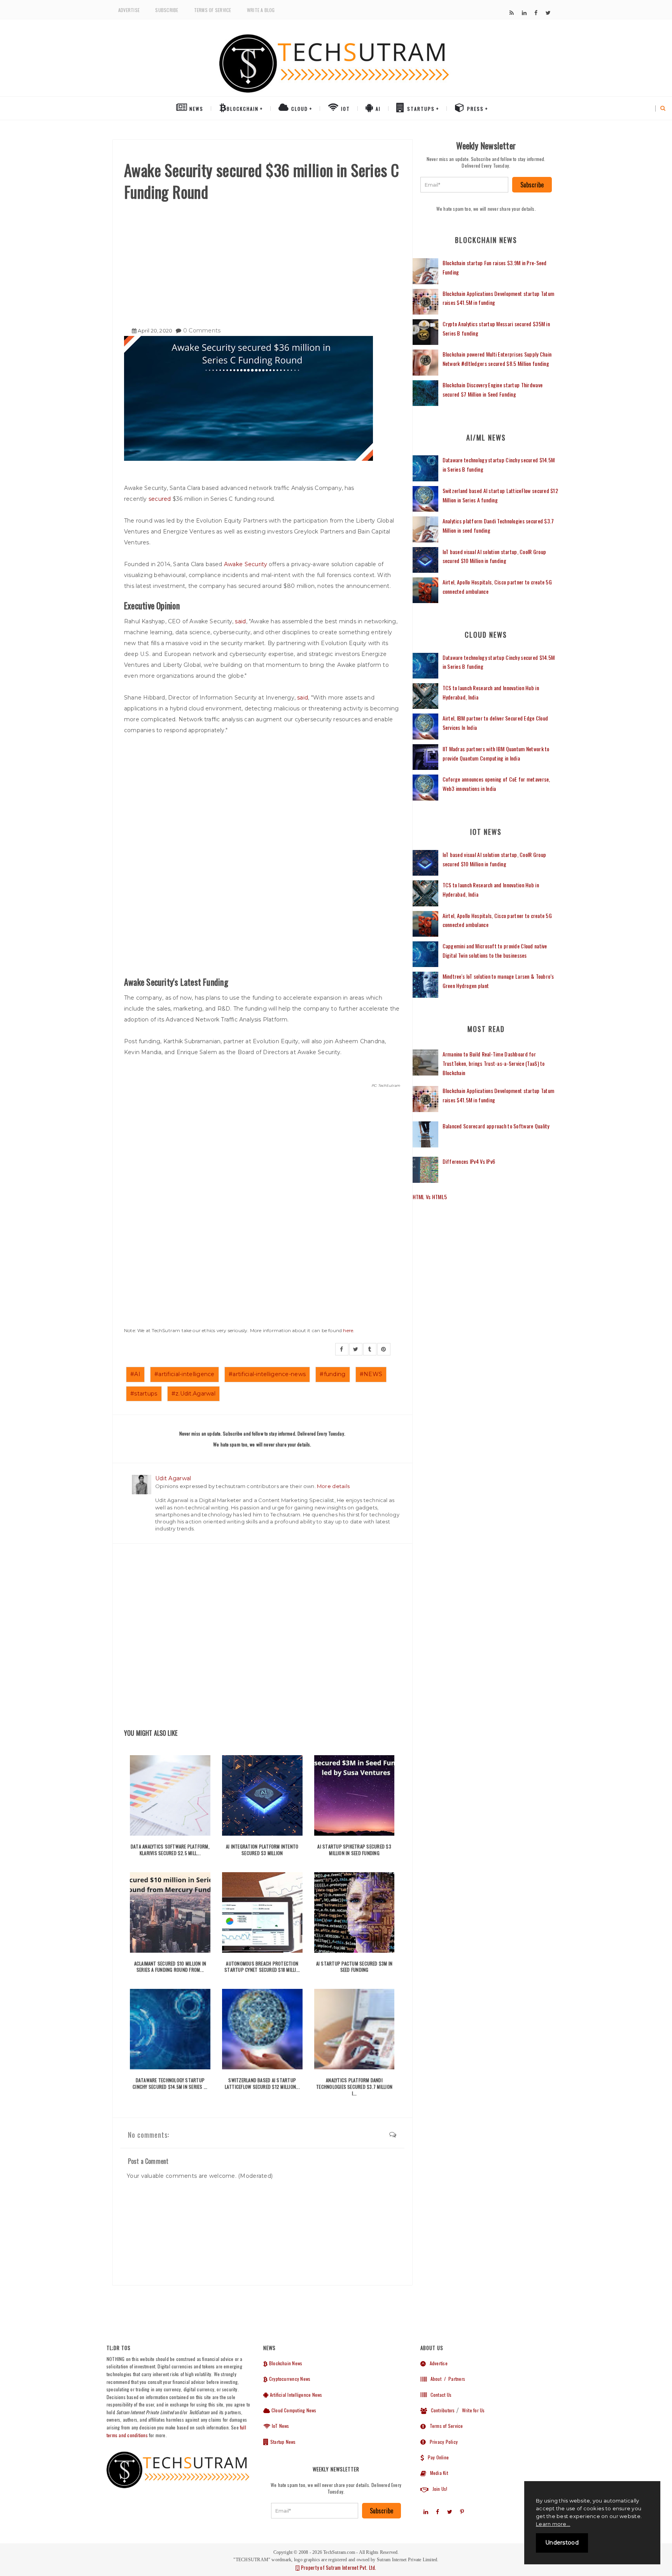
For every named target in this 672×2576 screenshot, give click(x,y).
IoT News (280, 2426)
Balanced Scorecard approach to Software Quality (496, 1126)
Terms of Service (213, 10)
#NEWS (371, 1374)
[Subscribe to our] (512, 13)
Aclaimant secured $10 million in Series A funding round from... (170, 1967)
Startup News (282, 2442)
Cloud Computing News (293, 2410)
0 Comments (202, 331)
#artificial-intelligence (185, 1374)
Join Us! (438, 2489)
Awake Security (246, 564)
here (348, 1330)
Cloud (299, 109)
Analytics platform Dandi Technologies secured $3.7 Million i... (354, 2087)
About (434, 2379)
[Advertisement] (262, 261)
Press (474, 109)
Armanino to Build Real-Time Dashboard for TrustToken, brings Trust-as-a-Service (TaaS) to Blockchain (494, 1063)
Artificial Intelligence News (295, 2395)
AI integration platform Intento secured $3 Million (262, 1850)
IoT (345, 109)
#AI (135, 1374)
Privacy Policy (442, 2442)
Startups (420, 109)
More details (333, 1486)
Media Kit (437, 2473)
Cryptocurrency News (289, 2379)
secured (161, 499)
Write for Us (473, 2410)
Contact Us (439, 2395)
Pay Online (436, 2457)
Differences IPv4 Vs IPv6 (469, 1161)
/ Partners (454, 2379)
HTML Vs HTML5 (430, 1197)
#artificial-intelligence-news (267, 1374)
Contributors (441, 2410)
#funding (332, 1374)
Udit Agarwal (173, 1478)
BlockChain (243, 109)
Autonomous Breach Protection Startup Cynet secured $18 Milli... (262, 1967)
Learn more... (553, 2524)
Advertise (129, 10)
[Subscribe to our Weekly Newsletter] (465, 185)
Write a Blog (261, 10)
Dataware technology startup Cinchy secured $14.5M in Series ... (170, 2083)
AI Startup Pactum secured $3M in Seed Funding (354, 1967)
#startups (144, 1394)
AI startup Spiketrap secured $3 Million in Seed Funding (354, 1850)
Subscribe (167, 10)
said (240, 621)
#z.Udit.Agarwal (193, 1394)
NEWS (195, 109)
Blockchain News (285, 2363)
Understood (562, 2543)
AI (377, 109)
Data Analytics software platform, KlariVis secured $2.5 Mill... (170, 1850)
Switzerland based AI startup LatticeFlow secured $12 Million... (262, 2083)
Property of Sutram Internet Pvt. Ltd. (338, 2567)
